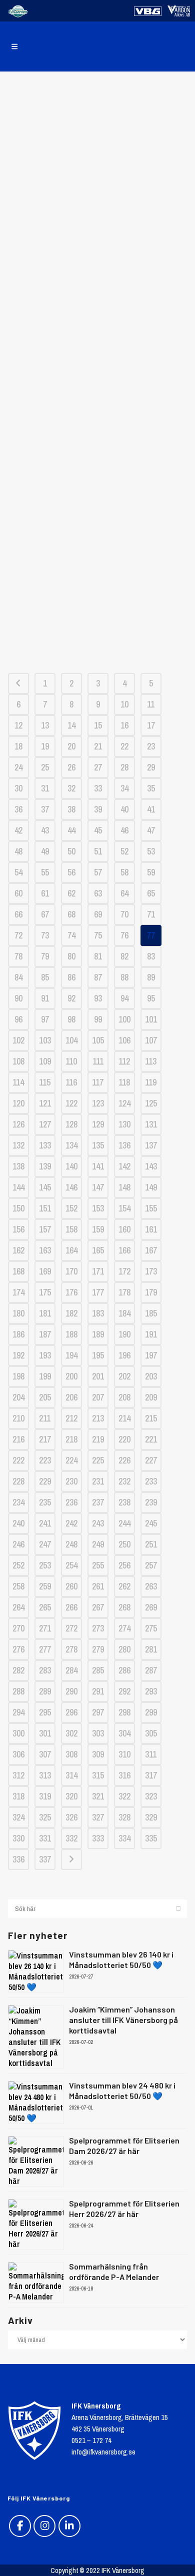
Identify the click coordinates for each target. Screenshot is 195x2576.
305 (151, 1733)
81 (98, 956)
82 (124, 956)
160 (124, 1229)
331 (45, 1838)
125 (151, 1103)
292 (124, 1691)
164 (71, 1250)
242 (71, 1523)
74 (71, 935)
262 (124, 1586)
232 (124, 1481)
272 (71, 1628)
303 (98, 1733)
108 (18, 1061)
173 (151, 1271)
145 (45, 1187)
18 (18, 746)
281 (151, 1649)
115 (45, 1082)
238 (124, 1502)
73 (45, 935)
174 (18, 1292)
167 (151, 1250)
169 (45, 1271)
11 (151, 704)
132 (18, 1145)
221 (151, 1439)
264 (18, 1607)
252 (18, 1565)
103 (45, 1040)
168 (18, 1271)
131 (151, 1124)
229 (45, 1481)
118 (124, 1082)
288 (18, 1691)
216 (18, 1439)
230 (71, 1481)
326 (71, 1817)
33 (98, 788)
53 (151, 851)
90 (18, 998)
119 (151, 1082)
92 (71, 998)
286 (124, 1670)
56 (71, 872)
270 (18, 1628)
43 (45, 830)
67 (45, 914)
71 (151, 914)
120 (18, 1103)
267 (98, 1607)
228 (18, 1481)
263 (151, 1586)
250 (124, 1544)
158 (71, 1229)
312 (18, 1775)
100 (124, 1019)
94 (124, 998)
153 (98, 1208)
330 (18, 1838)
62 (71, 893)
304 (124, 1733)
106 (124, 1040)
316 (124, 1775)
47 (151, 830)
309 (98, 1754)
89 (151, 977)
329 (151, 1817)
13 (45, 725)
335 (151, 1838)
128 (71, 1124)
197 (151, 1355)
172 (124, 1271)
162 (18, 1250)
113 (151, 1061)
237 (98, 1502)
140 (71, 1166)
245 (151, 1523)
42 (18, 830)
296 (71, 1712)
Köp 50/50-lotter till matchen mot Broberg (97, 267)
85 (45, 977)
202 (124, 1376)
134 (71, 1145)
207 (98, 1397)
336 (18, 1859)
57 (98, 872)
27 (98, 767)
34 (124, 788)
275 (151, 1628)
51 (98, 851)
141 (98, 1166)
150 (18, 1208)
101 (151, 1019)
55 (45, 872)
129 (98, 1124)
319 (45, 1796)
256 (124, 1565)
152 (71, 1208)
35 (151, 788)
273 (98, 1628)
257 (151, 1565)
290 (71, 1691)
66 (18, 914)
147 (98, 1187)
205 (45, 1397)
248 (71, 1544)
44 (71, 830)
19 (45, 746)
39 (98, 809)
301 (45, 1733)
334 (124, 1838)
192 (18, 1355)
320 (71, 1796)
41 (151, 809)
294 (18, 1712)
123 (98, 1103)
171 (98, 1271)
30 (18, 788)
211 (45, 1418)
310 (124, 1754)
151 (45, 1208)
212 (71, 1418)
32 (71, 788)
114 (18, 1082)
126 (18, 1124)
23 (151, 746)
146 (71, 1187)
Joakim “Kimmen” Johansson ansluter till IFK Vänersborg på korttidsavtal (123, 2020)
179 (151, 1292)
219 (98, 1439)
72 (18, 935)
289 (45, 1691)
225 (98, 1460)
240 (18, 1523)
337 (45, 1859)
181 (45, 1313)
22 (124, 746)
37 (45, 809)
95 (151, 998)
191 (151, 1334)
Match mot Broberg (97, 220)
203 (151, 1376)
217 (45, 1439)
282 (18, 1670)
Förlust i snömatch (97, 313)
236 (71, 1502)
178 (124, 1292)
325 (45, 1817)
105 (98, 1040)
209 (151, 1397)
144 (18, 1187)
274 (124, 1628)
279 (98, 1649)
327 (98, 1817)
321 (98, 1796)
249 (98, 1544)
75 (98, 935)
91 (45, 998)
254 (71, 1565)
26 (71, 767)
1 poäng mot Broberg (97, 110)
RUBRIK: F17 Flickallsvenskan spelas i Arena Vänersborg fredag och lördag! (97, 441)
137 (151, 1145)
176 (71, 1292)
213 (98, 1418)
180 (18, 1313)
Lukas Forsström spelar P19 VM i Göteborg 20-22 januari (97, 165)
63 (98, 893)
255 (98, 1565)
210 (18, 1418)
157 (45, 1229)
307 (45, 1754)
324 (18, 1817)
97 (45, 1019)
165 (98, 1250)
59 (151, 872)
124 (124, 1103)
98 (71, 1019)
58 (124, 872)
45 (98, 830)
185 (151, 1313)
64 (124, 893)
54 (18, 872)
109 (45, 1061)
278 (71, 1649)
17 (151, 725)
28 (124, 767)
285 (98, 1670)
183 (98, 1313)
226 (124, 1460)
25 (45, 767)
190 (124, 1334)
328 (124, 1817)
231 (98, 1481)
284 (71, 1670)
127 (45, 1124)
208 (124, 1397)
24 (18, 767)
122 (71, 1103)
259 (45, 1586)
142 (124, 1166)
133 (45, 1145)
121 (45, 1103)
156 (18, 1229)
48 (18, 851)
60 (18, 893)
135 (98, 1145)
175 (45, 1292)
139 (45, 1166)
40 (124, 809)
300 (18, 1733)
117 (98, 1082)
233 (151, 1481)
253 (45, 1565)
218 (71, 1439)
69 (98, 914)
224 (71, 1460)
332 (71, 1838)
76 (124, 935)
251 (151, 1544)
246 (18, 1544)
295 (45, 1712)
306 (18, 1754)
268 (124, 1607)
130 (124, 1124)
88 (124, 977)
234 (18, 1502)
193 (45, 1355)
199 (45, 1376)
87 (98, 977)
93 (98, 998)
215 (151, 1418)
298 (124, 1712)
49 (45, 851)
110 (71, 1061)
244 (124, 1523)
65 (151, 893)
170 (71, 1271)
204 (18, 1397)
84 (18, 977)
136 (124, 1145)
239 (151, 1502)
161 (151, 1229)
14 (71, 725)
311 (151, 1754)
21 (98, 746)
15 (98, 725)
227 (151, 1460)
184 (124, 1313)
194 (71, 1355)
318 (18, 1796)
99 (98, 1019)
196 (124, 1355)
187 (45, 1334)
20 (71, 746)
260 (71, 1586)
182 (71, 1313)
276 (18, 1649)
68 (71, 914)
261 (98, 1586)
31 (45, 788)
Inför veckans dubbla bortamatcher (98, 522)
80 (71, 956)
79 (45, 956)
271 (45, 1628)
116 (71, 1082)
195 (98, 1355)
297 (98, 1712)
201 (98, 1376)
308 (71, 1754)
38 (71, 809)
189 (98, 1334)
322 (124, 1796)
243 (98, 1523)
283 (45, 1670)
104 (71, 1040)
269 (151, 1607)
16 (124, 725)
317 (151, 1775)
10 (124, 704)
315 (98, 1775)
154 (124, 1208)
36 (18, 809)
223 (45, 1460)
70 (124, 914)
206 (71, 1397)
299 (151, 1712)
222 (18, 1460)
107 (151, 1040)
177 (98, 1292)
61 (45, 893)
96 (18, 1019)
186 (18, 1334)
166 (124, 1250)
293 (151, 1691)
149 (151, 1187)
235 (45, 1502)
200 (71, 1376)
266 (71, 1607)
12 (18, 725)
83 (151, 956)
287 (151, 1670)
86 (71, 977)
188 (71, 1334)
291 (98, 1691)
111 (98, 1061)
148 (124, 1187)
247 (45, 1544)
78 (18, 956)
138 (18, 1166)
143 (151, 1166)
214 (124, 1418)
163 (45, 1250)
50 (71, 851)
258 (18, 1586)
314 (71, 1775)
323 (151, 1796)
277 (45, 1649)
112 (124, 1061)
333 (98, 1838)
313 (45, 1775)
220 (124, 1439)
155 (151, 1208)
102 (18, 1040)
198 (18, 1376)
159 (98, 1229)
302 (71, 1733)
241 (45, 1523)
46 (124, 830)
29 (151, 767)
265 (45, 1607)
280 (124, 1649)
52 (124, 851)
